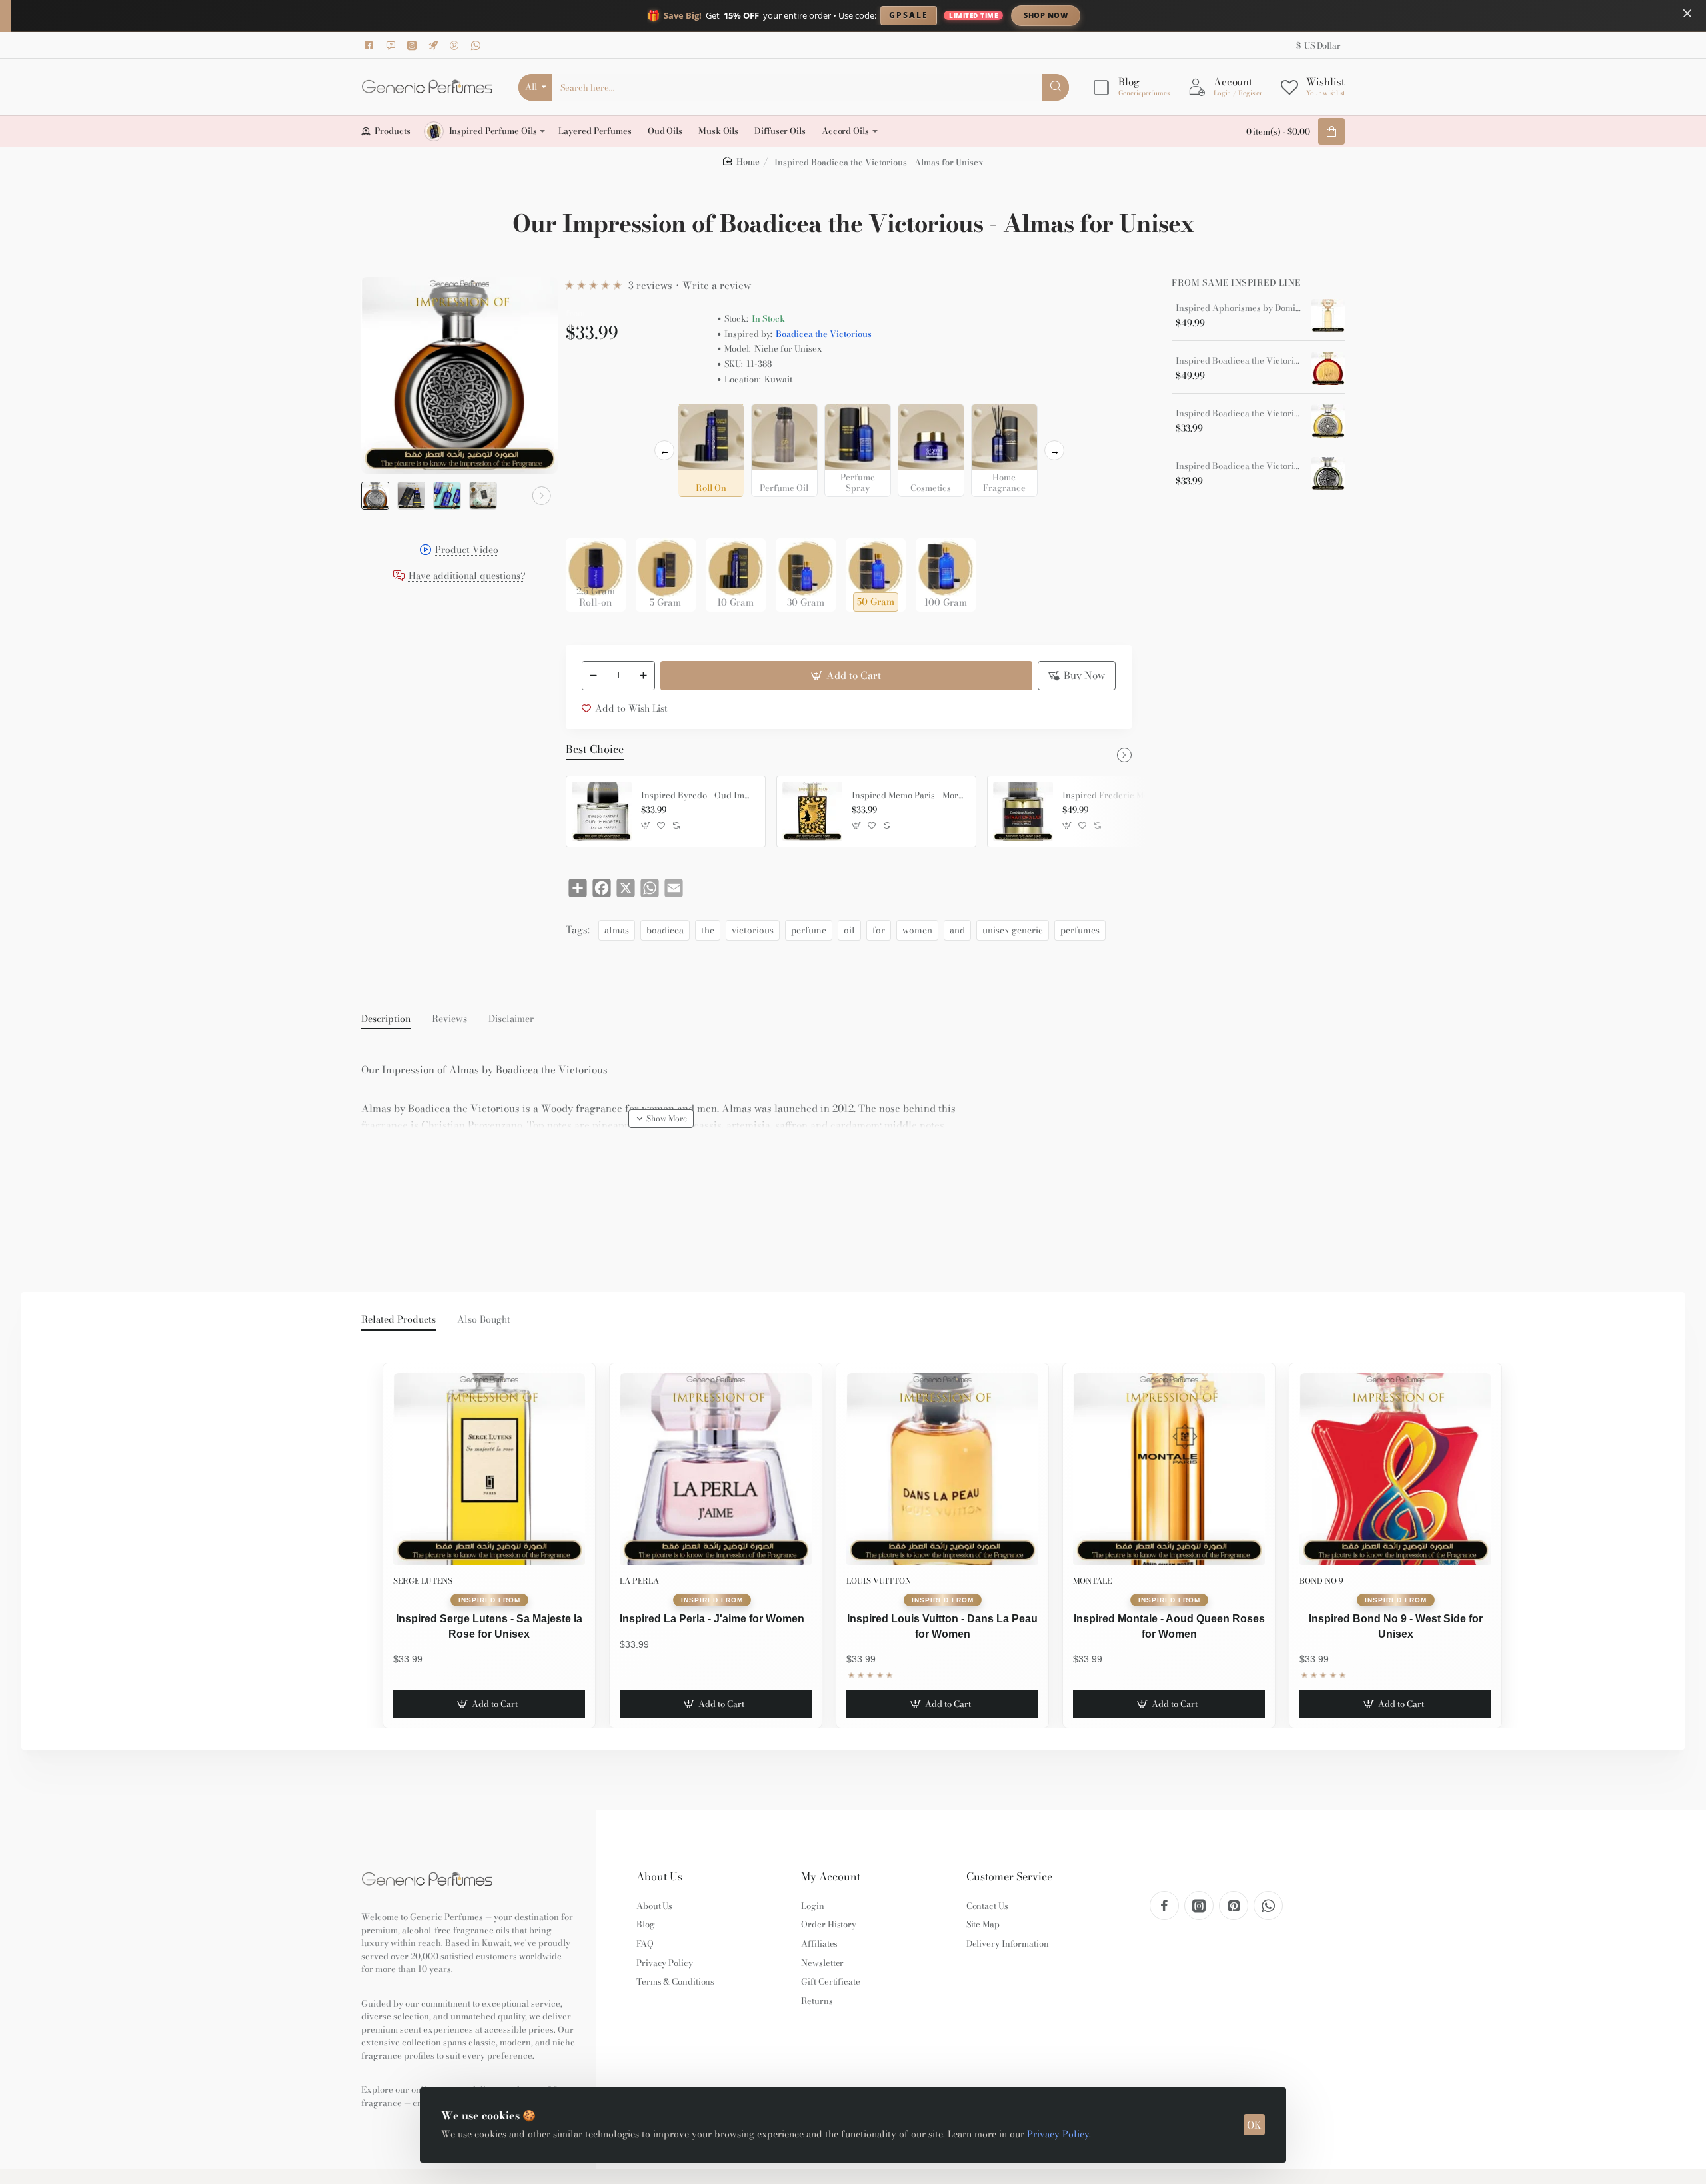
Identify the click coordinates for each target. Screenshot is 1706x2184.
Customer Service (1009, 1877)
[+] (643, 676)
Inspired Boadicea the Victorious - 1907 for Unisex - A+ (1239, 361)
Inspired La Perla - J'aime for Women (712, 1619)
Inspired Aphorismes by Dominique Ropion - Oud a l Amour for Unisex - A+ (1239, 308)
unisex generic (1013, 930)
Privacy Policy (1058, 2134)
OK (1254, 2125)
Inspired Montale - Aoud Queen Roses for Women (1169, 1626)
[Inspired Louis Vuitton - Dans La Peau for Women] (942, 1469)
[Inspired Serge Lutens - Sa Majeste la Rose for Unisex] (489, 1469)
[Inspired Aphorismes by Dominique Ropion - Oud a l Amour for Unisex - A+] (1328, 316)
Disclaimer (511, 1019)
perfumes (1080, 930)
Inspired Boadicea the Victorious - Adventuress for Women (1239, 466)
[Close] (1687, 13)
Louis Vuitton (879, 1581)
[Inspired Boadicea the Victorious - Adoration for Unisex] (1328, 421)
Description (386, 1019)
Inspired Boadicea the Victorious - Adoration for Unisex (1239, 414)
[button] (377, 496)
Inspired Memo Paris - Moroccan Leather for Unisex (909, 796)
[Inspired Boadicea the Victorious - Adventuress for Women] (1328, 474)
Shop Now (1046, 15)
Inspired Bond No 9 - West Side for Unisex (1396, 1626)
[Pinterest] (456, 45)
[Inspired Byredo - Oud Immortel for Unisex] (602, 812)
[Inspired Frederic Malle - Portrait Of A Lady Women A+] (1023, 812)
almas (617, 930)
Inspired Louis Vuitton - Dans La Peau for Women (942, 1626)
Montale (1092, 1581)
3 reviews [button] (650, 285)
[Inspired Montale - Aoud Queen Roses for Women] (1169, 1469)
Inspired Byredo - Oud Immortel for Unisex (698, 796)
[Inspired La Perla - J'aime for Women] (716, 1469)
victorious (753, 930)
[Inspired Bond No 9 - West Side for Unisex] (1395, 1469)
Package (587, 517)
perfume (809, 930)
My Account (831, 1877)
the (708, 930)
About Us (659, 1877)
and (957, 930)
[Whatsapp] (478, 45)
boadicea (665, 930)
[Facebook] (371, 45)
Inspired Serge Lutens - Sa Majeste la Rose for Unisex (489, 1626)
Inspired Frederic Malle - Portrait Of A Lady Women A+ (1120, 796)
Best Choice (595, 750)
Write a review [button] (717, 285)
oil (849, 930)
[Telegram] (435, 45)
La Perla (639, 1581)
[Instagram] (414, 45)
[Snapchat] (393, 45)
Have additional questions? (467, 577)
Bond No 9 (1321, 1581)
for (879, 930)
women (917, 930)
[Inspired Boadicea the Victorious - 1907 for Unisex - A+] (1328, 368)
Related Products (399, 1320)
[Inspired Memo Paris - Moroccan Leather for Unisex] (812, 812)
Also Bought (484, 1320)
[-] (594, 676)
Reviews (449, 1019)
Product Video (467, 551)
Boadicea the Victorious (824, 334)
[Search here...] (1056, 87)
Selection (588, 418)
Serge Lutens (423, 1581)
